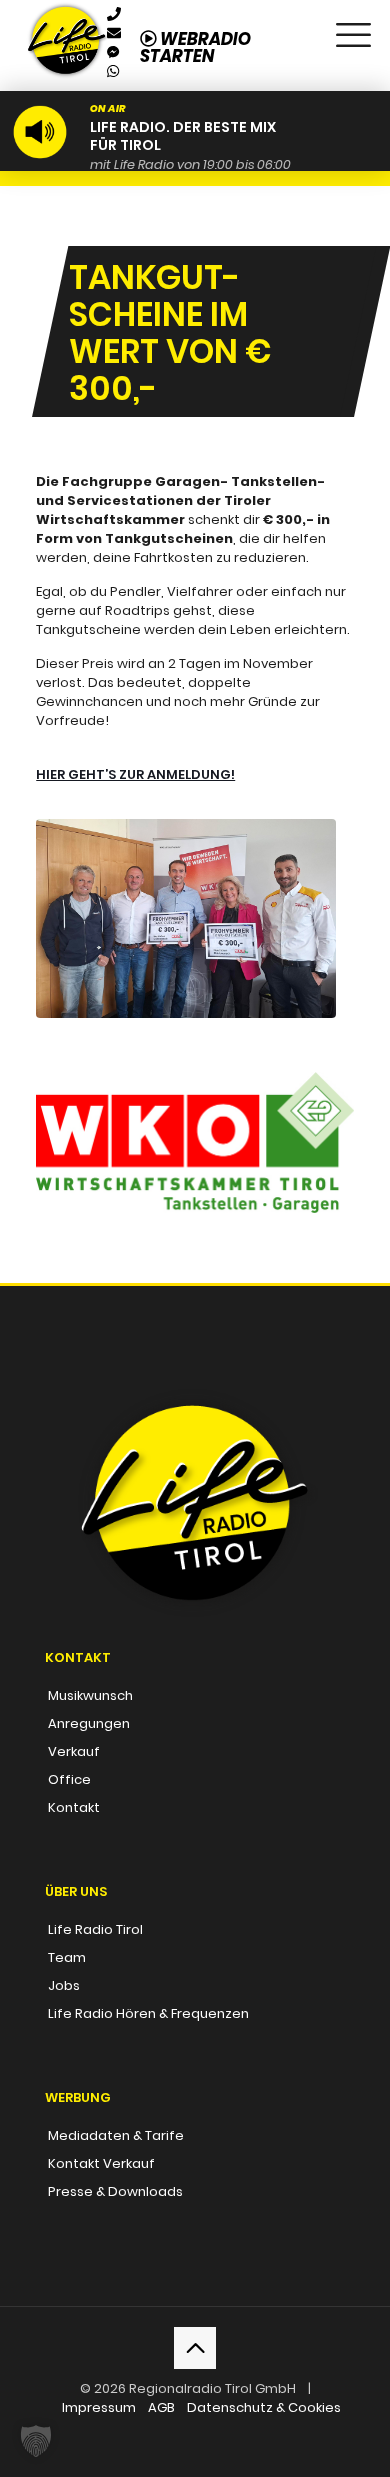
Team (67, 1957)
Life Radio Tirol (95, 1929)
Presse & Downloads (115, 2191)
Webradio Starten (195, 47)
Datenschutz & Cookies (264, 2407)
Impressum (99, 2407)
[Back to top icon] (195, 2348)
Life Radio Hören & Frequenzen (148, 2013)
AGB (161, 2407)
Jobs (64, 1985)
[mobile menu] (353, 30)
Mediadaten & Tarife (116, 2135)
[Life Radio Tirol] (66, 25)
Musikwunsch (90, 1695)
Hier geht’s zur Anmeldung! (135, 774)
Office (69, 1779)
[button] (36, 2441)
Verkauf (74, 1751)
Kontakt (74, 1807)
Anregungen (89, 1723)
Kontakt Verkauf (101, 2163)
